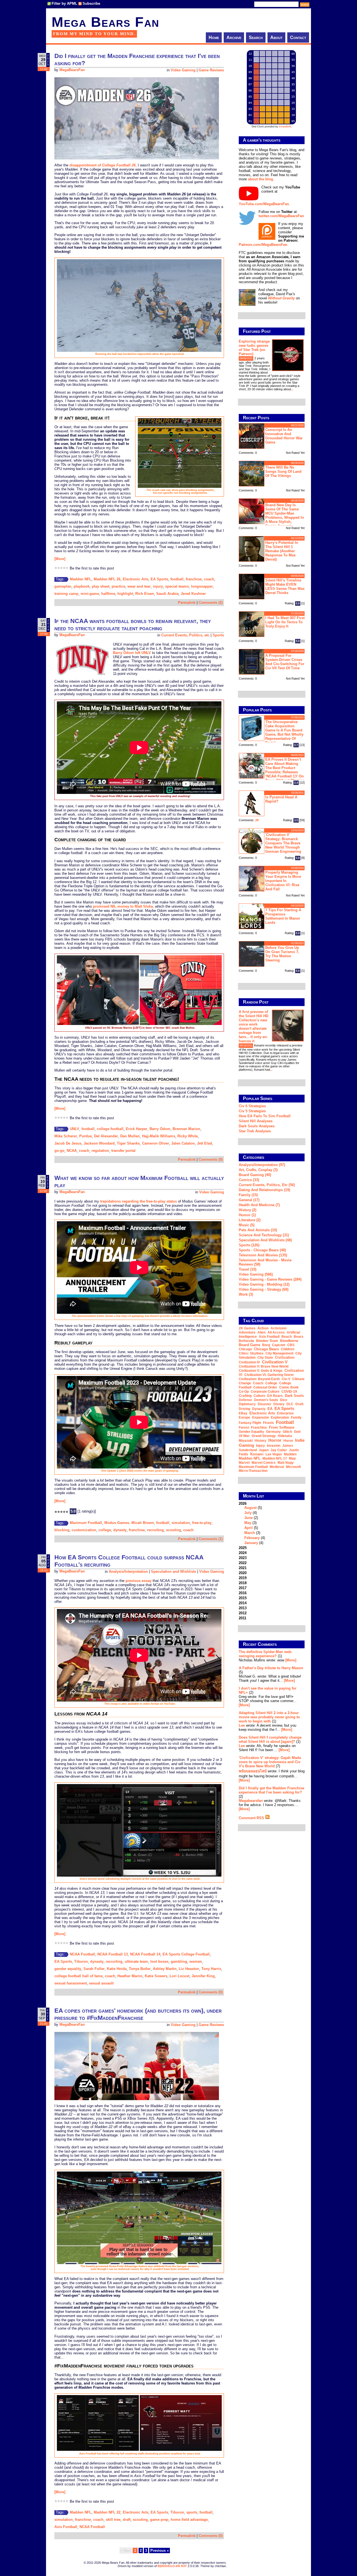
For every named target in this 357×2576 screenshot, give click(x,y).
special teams (177, 586)
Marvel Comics (264, 1463)
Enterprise (285, 1413)
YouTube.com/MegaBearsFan (264, 204)
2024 (243, 1553)
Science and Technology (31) (264, 1235)
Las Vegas (274, 1454)
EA (270, 1409)
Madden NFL (81, 579)
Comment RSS (252, 1818)
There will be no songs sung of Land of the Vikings (283, 472)
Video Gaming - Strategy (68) (264, 1289)
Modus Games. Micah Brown (129, 1523)
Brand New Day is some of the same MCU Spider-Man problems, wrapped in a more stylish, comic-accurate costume (271, 515)
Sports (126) (249, 1245)
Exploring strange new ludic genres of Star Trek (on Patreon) (254, 348)
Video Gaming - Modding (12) (264, 1284)
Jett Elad (204, 1143)
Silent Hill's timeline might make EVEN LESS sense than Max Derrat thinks (285, 587)
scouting (173, 1530)
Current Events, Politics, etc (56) (267, 1185)
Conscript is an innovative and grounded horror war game (284, 436)
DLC (290, 1404)
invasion (274, 1446)
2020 (243, 1573)
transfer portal (123, 1151)
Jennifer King (203, 1976)
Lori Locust (179, 1976)
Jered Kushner (193, 594)
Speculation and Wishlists (173, 1571)
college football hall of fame (79, 1976)
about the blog (260, 179)
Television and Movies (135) (263, 1255)
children (288, 1349)
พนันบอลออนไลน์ (253, 1771)
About (276, 37)
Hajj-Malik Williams (159, 1136)
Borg (266, 1345)
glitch (287, 1432)
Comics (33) (249, 1180)
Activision (278, 1328)
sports (192, 2512)
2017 (243, 1588)
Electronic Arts (136, 579)
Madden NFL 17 (275, 1458)
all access (276, 1332)
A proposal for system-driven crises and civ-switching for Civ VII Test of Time (285, 662)
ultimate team (136, 1961)
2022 (243, 1563)
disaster (265, 1404)
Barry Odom (160, 1129)
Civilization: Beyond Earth (259, 1379)
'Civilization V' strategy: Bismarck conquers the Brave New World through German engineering (283, 843)
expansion (260, 1417)
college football (110, 1129)
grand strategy (264, 1436)
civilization (285, 1357)
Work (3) (246, 1294)
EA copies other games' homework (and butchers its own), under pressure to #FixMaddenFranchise (138, 2014)
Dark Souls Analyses (257, 1126)
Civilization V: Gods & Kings (261, 1371)
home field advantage (189, 2520)
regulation (100, 1151)
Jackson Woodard (99, 1143)
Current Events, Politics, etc (185, 635)
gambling (179, 1961)
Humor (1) (247, 1215)
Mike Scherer (66, 1136)
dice (284, 1400)
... (292, 389)
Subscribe (91, 3)
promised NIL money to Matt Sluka (123, 906)
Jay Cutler (279, 1450)
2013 (243, 1608)
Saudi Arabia (167, 594)
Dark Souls (294, 1396)
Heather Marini (130, 1976)
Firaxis (268, 1423)
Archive (234, 37)
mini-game (90, 594)
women (196, 1961)
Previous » (160, 2550)
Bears (299, 1337)
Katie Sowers (156, 1976)
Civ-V (286, 1379)
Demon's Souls (266, 1400)
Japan (264, 1450)
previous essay (138, 1581)
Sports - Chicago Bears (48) (262, 1250)
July (248, 1513)
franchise (194, 579)
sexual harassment (71, 1983)
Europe (244, 1417)
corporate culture (265, 1392)
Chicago (245, 1349)
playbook (82, 586)
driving (244, 1409)
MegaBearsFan (72, 70)
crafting (245, 1396)
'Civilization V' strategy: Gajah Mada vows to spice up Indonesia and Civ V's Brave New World (270, 1762)
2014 (243, 1603)
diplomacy (247, 1404)
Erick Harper (137, 1129)
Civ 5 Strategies (252, 1111)
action (263, 1328)
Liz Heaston (189, 1969)
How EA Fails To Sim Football (265, 1116)
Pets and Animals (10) (258, 1230)
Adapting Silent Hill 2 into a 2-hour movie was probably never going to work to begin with (269, 1717)
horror (275, 1440)
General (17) (249, 1200)
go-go (59, 1151)
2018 (243, 1583)
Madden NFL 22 (107, 2512)
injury (158, 586)
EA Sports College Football (186, 1954)
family (296, 1417)
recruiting (155, 1530)
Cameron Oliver (155, 1143)
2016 (243, 1593)
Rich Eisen (145, 594)
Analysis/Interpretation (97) (262, 1165)
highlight (125, 594)
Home (214, 37)
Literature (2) (250, 1220)
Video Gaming (183, 70)
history (260, 1441)
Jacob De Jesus (68, 1143)
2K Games (247, 1328)
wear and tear (139, 586)
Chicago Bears (266, 1349)
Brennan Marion (186, 1129)
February (252, 1538)
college (105, 1530)
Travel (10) (248, 1269)
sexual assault (101, 1983)
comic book (289, 1387)
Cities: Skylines (251, 1353)
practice (118, 586)
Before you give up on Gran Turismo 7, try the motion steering (282, 954)
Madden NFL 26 (107, 579)
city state (265, 1358)
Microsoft (293, 1467)
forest (244, 1428)
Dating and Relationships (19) (264, 1190)
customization (84, 1530)
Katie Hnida (117, 1969)
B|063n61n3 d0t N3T (172, 2566)
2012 (243, 1613)
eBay (243, 1413)
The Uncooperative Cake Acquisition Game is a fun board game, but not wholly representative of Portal (284, 732)
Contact (298, 37)
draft (127, 2520)
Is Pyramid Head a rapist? (281, 799)
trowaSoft (285, 127)
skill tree (113, 2520)
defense (245, 1400)
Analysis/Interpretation (128, 1571)
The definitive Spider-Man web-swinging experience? (266, 1654)
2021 (243, 1568)
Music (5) (247, 1225)
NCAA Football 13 (113, 1954)
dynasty (120, 1530)
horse (288, 1441)
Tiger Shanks (128, 1143)
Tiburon (81, 1961)
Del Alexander (106, 1136)
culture (259, 1396)
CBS (291, 1345)
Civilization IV (249, 1362)
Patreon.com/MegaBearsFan (263, 245)
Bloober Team (267, 1341)
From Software (282, 1427)
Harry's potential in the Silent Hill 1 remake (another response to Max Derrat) (282, 551)
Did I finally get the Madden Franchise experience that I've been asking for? (272, 1790)
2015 (243, 1598)
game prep (159, 2520)
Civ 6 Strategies (252, 1106)
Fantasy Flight (250, 1423)
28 (257, 820)
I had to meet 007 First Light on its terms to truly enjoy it (285, 622)
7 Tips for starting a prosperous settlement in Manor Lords (283, 916)
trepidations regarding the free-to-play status (138, 1201)
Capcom (279, 1345)
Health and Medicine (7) (259, 1205)
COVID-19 (289, 1392)
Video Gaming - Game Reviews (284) (270, 1279)
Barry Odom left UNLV (132, 653)
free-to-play (202, 1523)
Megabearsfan (251, 1801)
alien (261, 1332)
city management (279, 1353)
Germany (273, 1432)
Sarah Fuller (94, 1969)
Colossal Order (265, 1387)
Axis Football (66, 2527)
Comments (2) (211, 603)
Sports (218, 635)
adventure (247, 1332)
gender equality (68, 1969)
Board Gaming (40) (255, 1175)
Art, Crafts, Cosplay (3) (258, 1170)
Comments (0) (211, 1159)
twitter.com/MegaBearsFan (281, 216)
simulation (181, 1523)
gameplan (63, 586)
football (177, 579)
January (251, 1543)
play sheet (101, 586)
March (250, 1533)
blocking (62, 1530)
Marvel (244, 1463)
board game (249, 1345)
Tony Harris (211, 1969)
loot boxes (159, 1961)
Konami (257, 1454)
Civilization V (275, 1362)
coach (209, 579)
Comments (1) (211, 1539)
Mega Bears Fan (105, 22)
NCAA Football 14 (145, 1954)
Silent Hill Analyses (256, 1121)
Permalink (187, 603)
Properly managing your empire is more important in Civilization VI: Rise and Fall (283, 881)
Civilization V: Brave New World (264, 1366)
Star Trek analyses (255, 1131)
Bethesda (246, 1341)
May (248, 1523)
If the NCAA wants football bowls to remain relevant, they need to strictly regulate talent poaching (133, 625)
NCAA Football (82, 1954)
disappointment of (102, 165)
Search (256, 37)
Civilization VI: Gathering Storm (269, 1375)
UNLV (74, 1129)
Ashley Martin (165, 1969)
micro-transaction (253, 1471)
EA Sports (159, 579)
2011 (243, 1618)
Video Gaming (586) (256, 1274)
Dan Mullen (130, 1136)
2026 (252, 1523)
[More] (60, 559)
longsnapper (202, 586)
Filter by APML (64, 3)
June (249, 1518)
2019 (243, 1578)
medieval (277, 1467)
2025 (243, 1548)
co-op (244, 1392)
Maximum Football (86, 1523)
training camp (66, 594)
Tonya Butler (140, 1969)
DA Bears (275, 1396)
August (250, 1508)
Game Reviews (211, 70)
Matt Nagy (286, 1463)
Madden (290, 1454)
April (249, 1528)
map (292, 1458)
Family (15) (248, 1195)
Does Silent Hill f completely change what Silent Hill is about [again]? (270, 1739)
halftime (108, 594)
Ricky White (188, 1136)
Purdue (85, 1136)
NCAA (72, 1151)
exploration (280, 1417)
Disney (279, 1404)
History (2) (248, 1210)
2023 (243, 1558)
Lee (242, 1725)
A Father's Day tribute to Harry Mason (271, 1668)
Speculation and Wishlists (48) (265, 1240)
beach (287, 1337)
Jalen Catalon (183, 1143)
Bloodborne (289, 1341)
